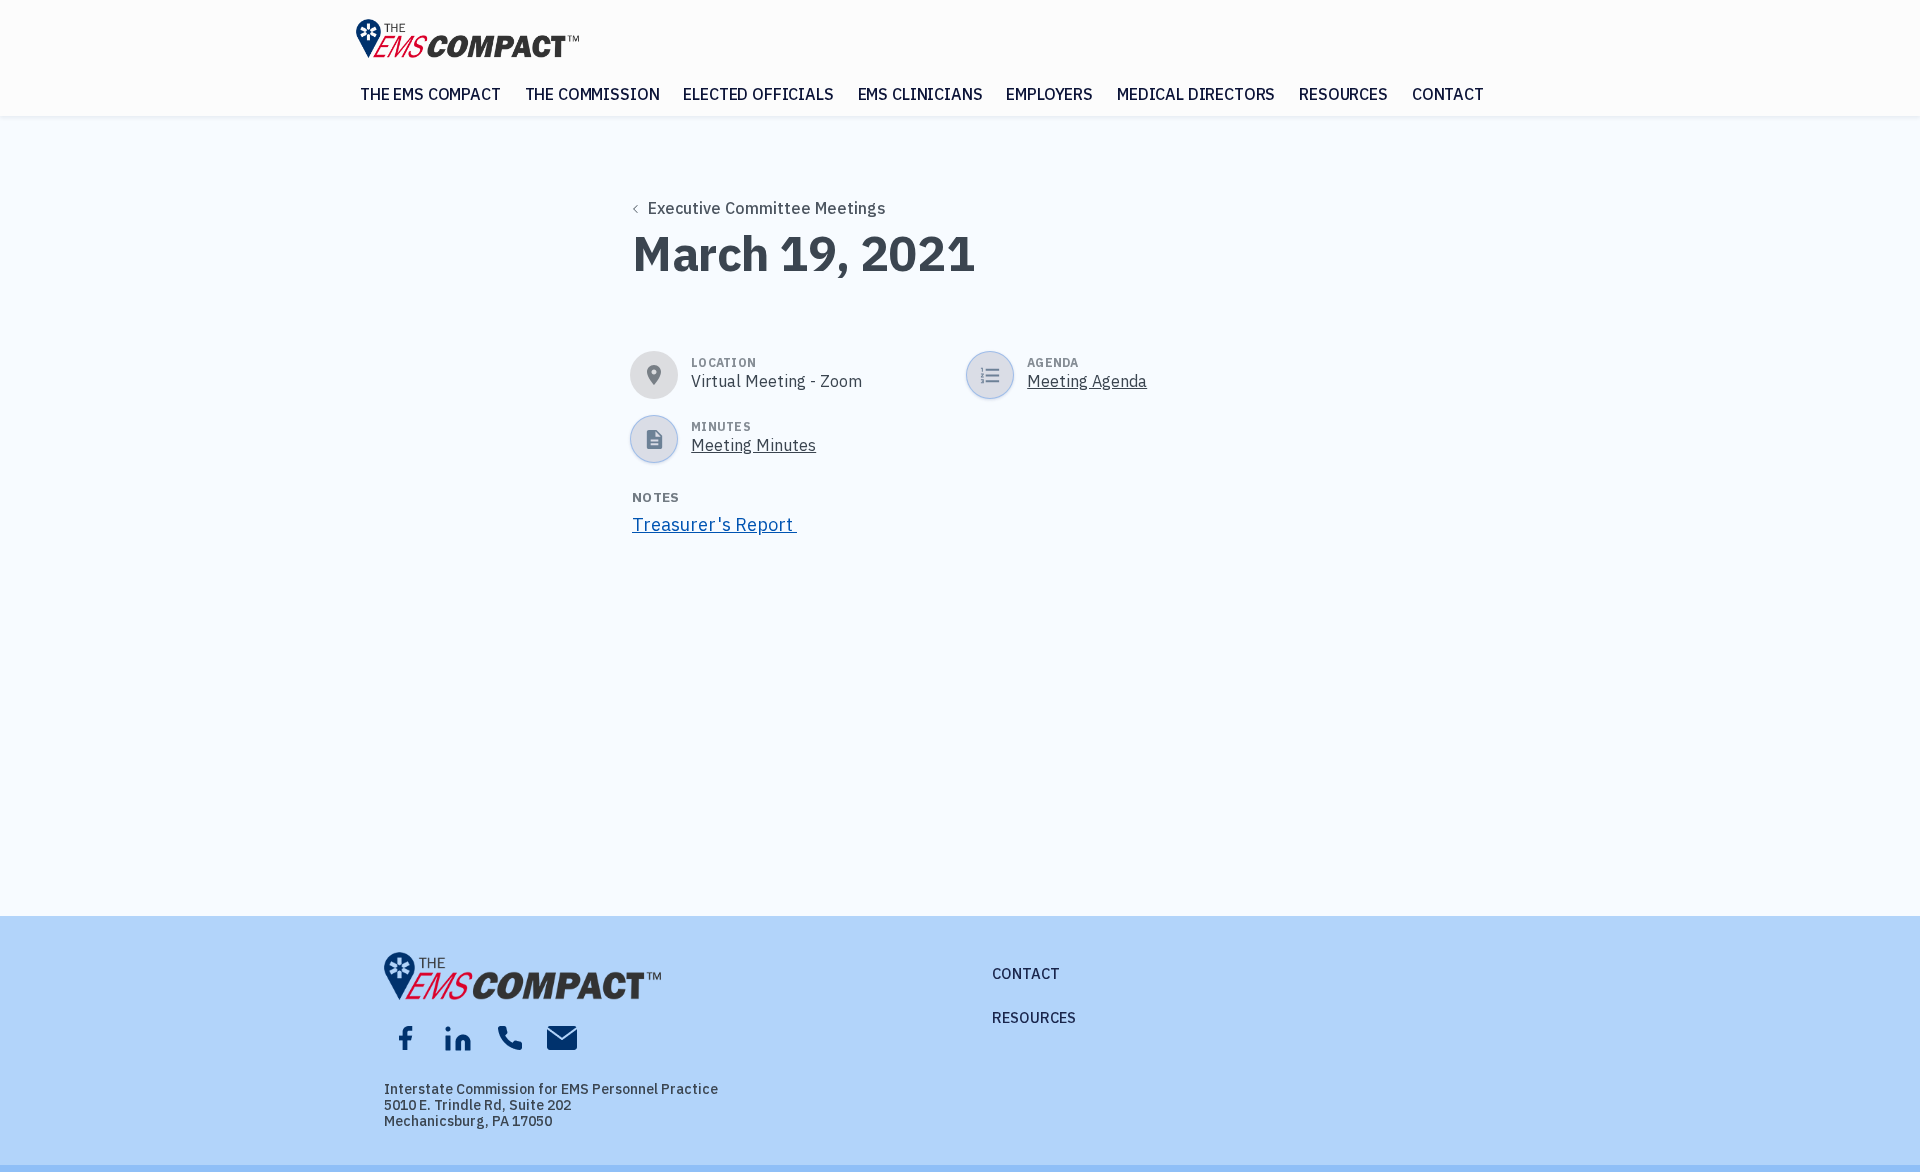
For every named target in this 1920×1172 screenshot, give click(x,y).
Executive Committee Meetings (767, 208)
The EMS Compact (430, 94)
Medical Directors (1196, 94)
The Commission (592, 94)
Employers (1049, 94)
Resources (1343, 94)
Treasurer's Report (714, 524)
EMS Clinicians (920, 94)
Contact (1448, 94)
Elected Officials (758, 94)
